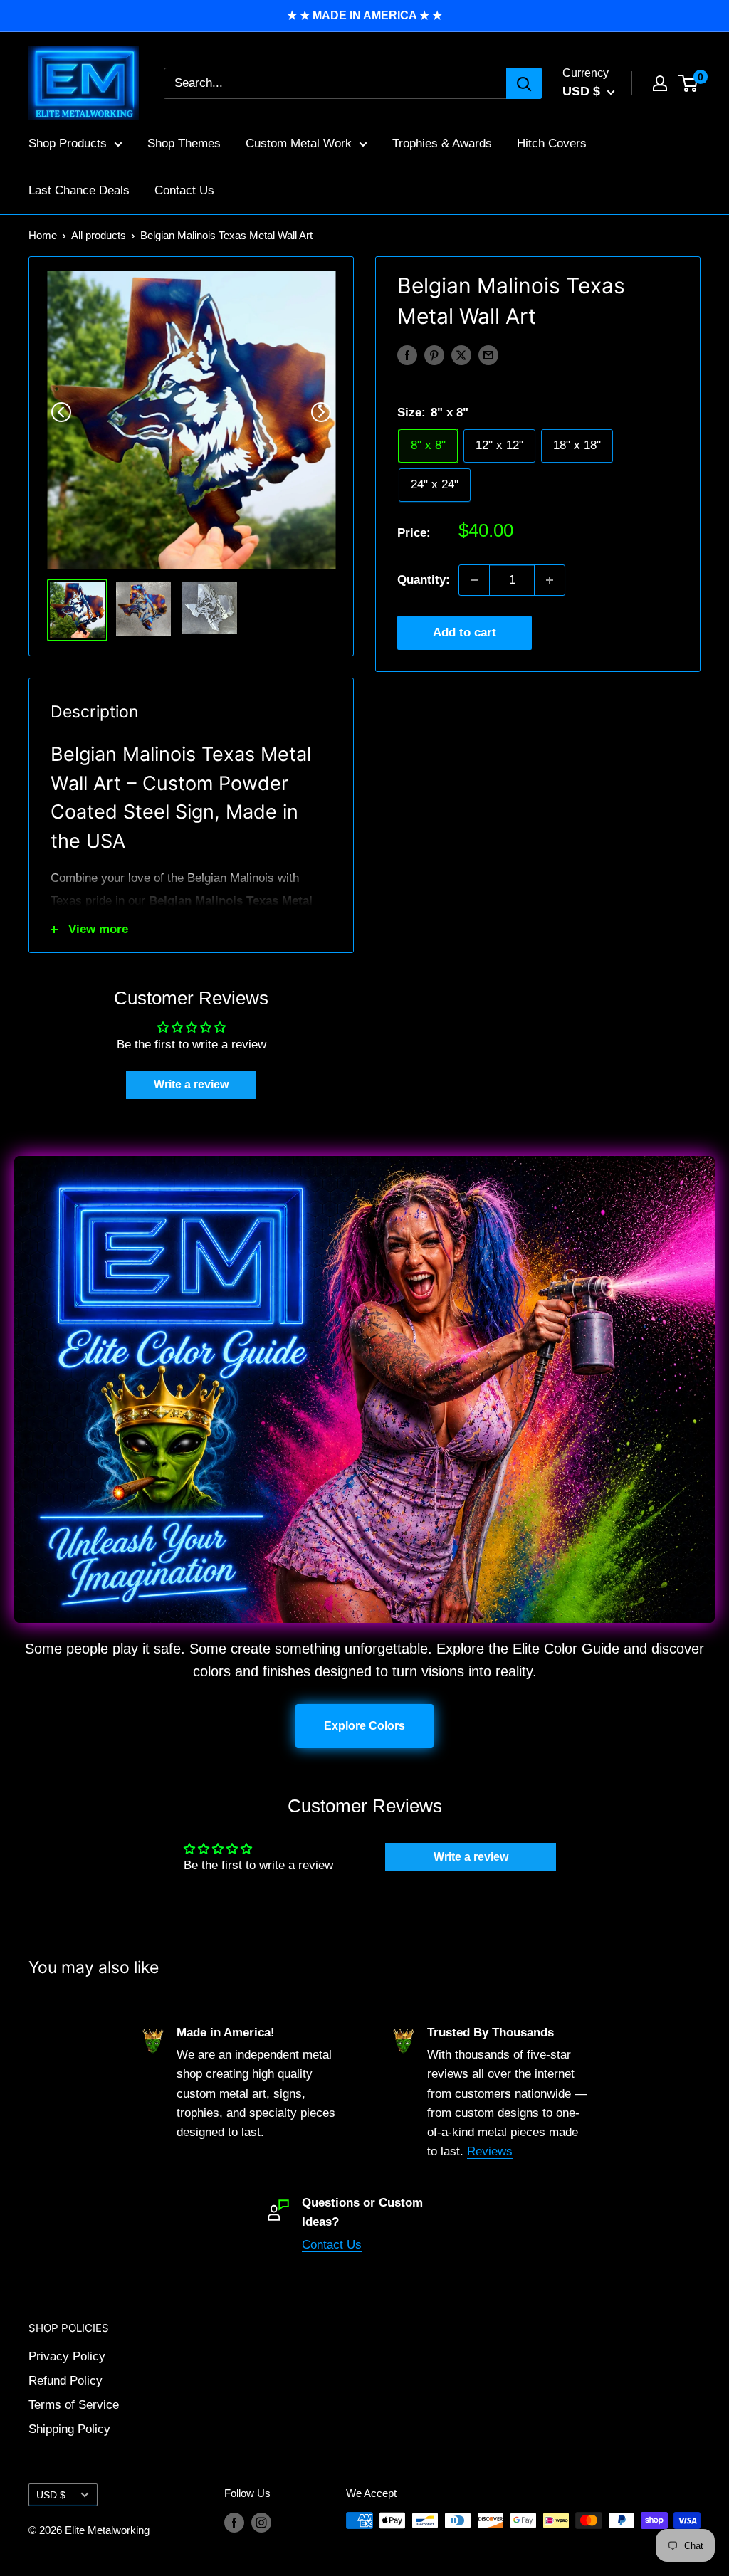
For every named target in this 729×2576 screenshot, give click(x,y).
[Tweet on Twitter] (461, 355)
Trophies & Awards (442, 143)
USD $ (51, 2495)
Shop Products (68, 143)
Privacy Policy (67, 2356)
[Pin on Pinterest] (434, 355)
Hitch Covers (552, 143)
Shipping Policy (69, 2429)
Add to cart (465, 632)
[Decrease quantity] (474, 580)
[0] (689, 83)
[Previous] (61, 412)
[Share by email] (488, 355)
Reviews (490, 2151)
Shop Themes (184, 143)
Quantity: (424, 580)
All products (99, 235)
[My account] (660, 83)
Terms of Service (74, 2405)
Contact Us (184, 190)
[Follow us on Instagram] (261, 2522)
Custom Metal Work (299, 143)
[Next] (321, 412)
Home (43, 235)
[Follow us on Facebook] (234, 2522)
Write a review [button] (191, 1084)
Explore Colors (364, 1726)
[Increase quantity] (550, 580)
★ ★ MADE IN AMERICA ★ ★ (364, 15)
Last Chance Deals (79, 190)
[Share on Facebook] (407, 355)
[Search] (524, 83)
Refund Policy (65, 2381)
